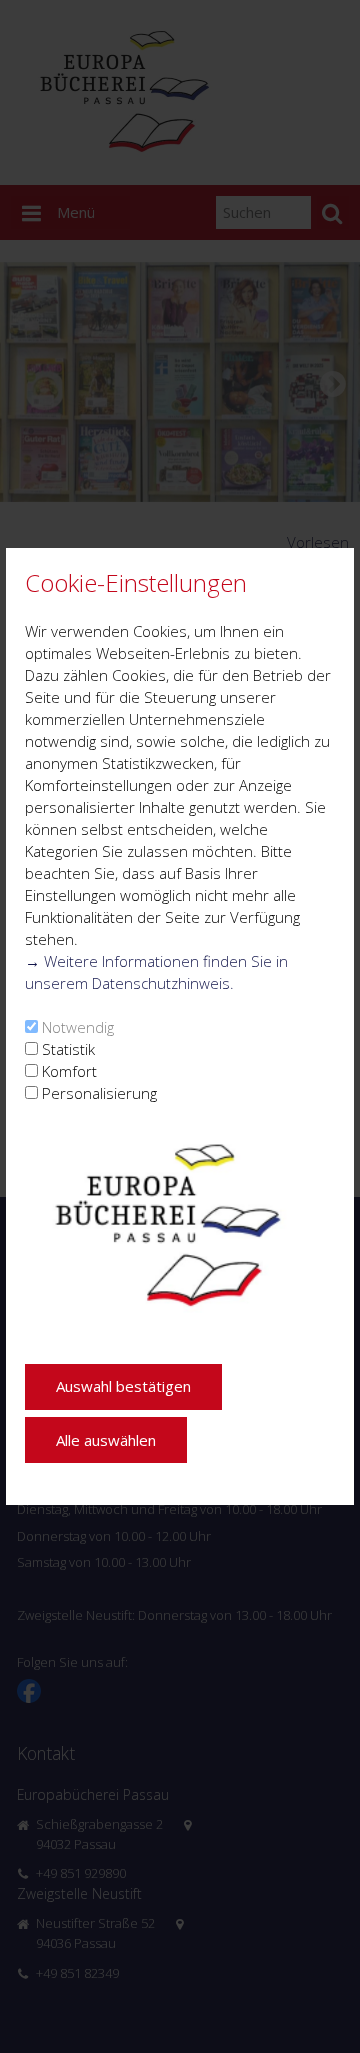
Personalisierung (99, 1093)
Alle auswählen (106, 1440)
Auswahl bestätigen (123, 1386)
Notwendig (78, 1027)
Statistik (68, 1049)
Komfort (69, 1071)
